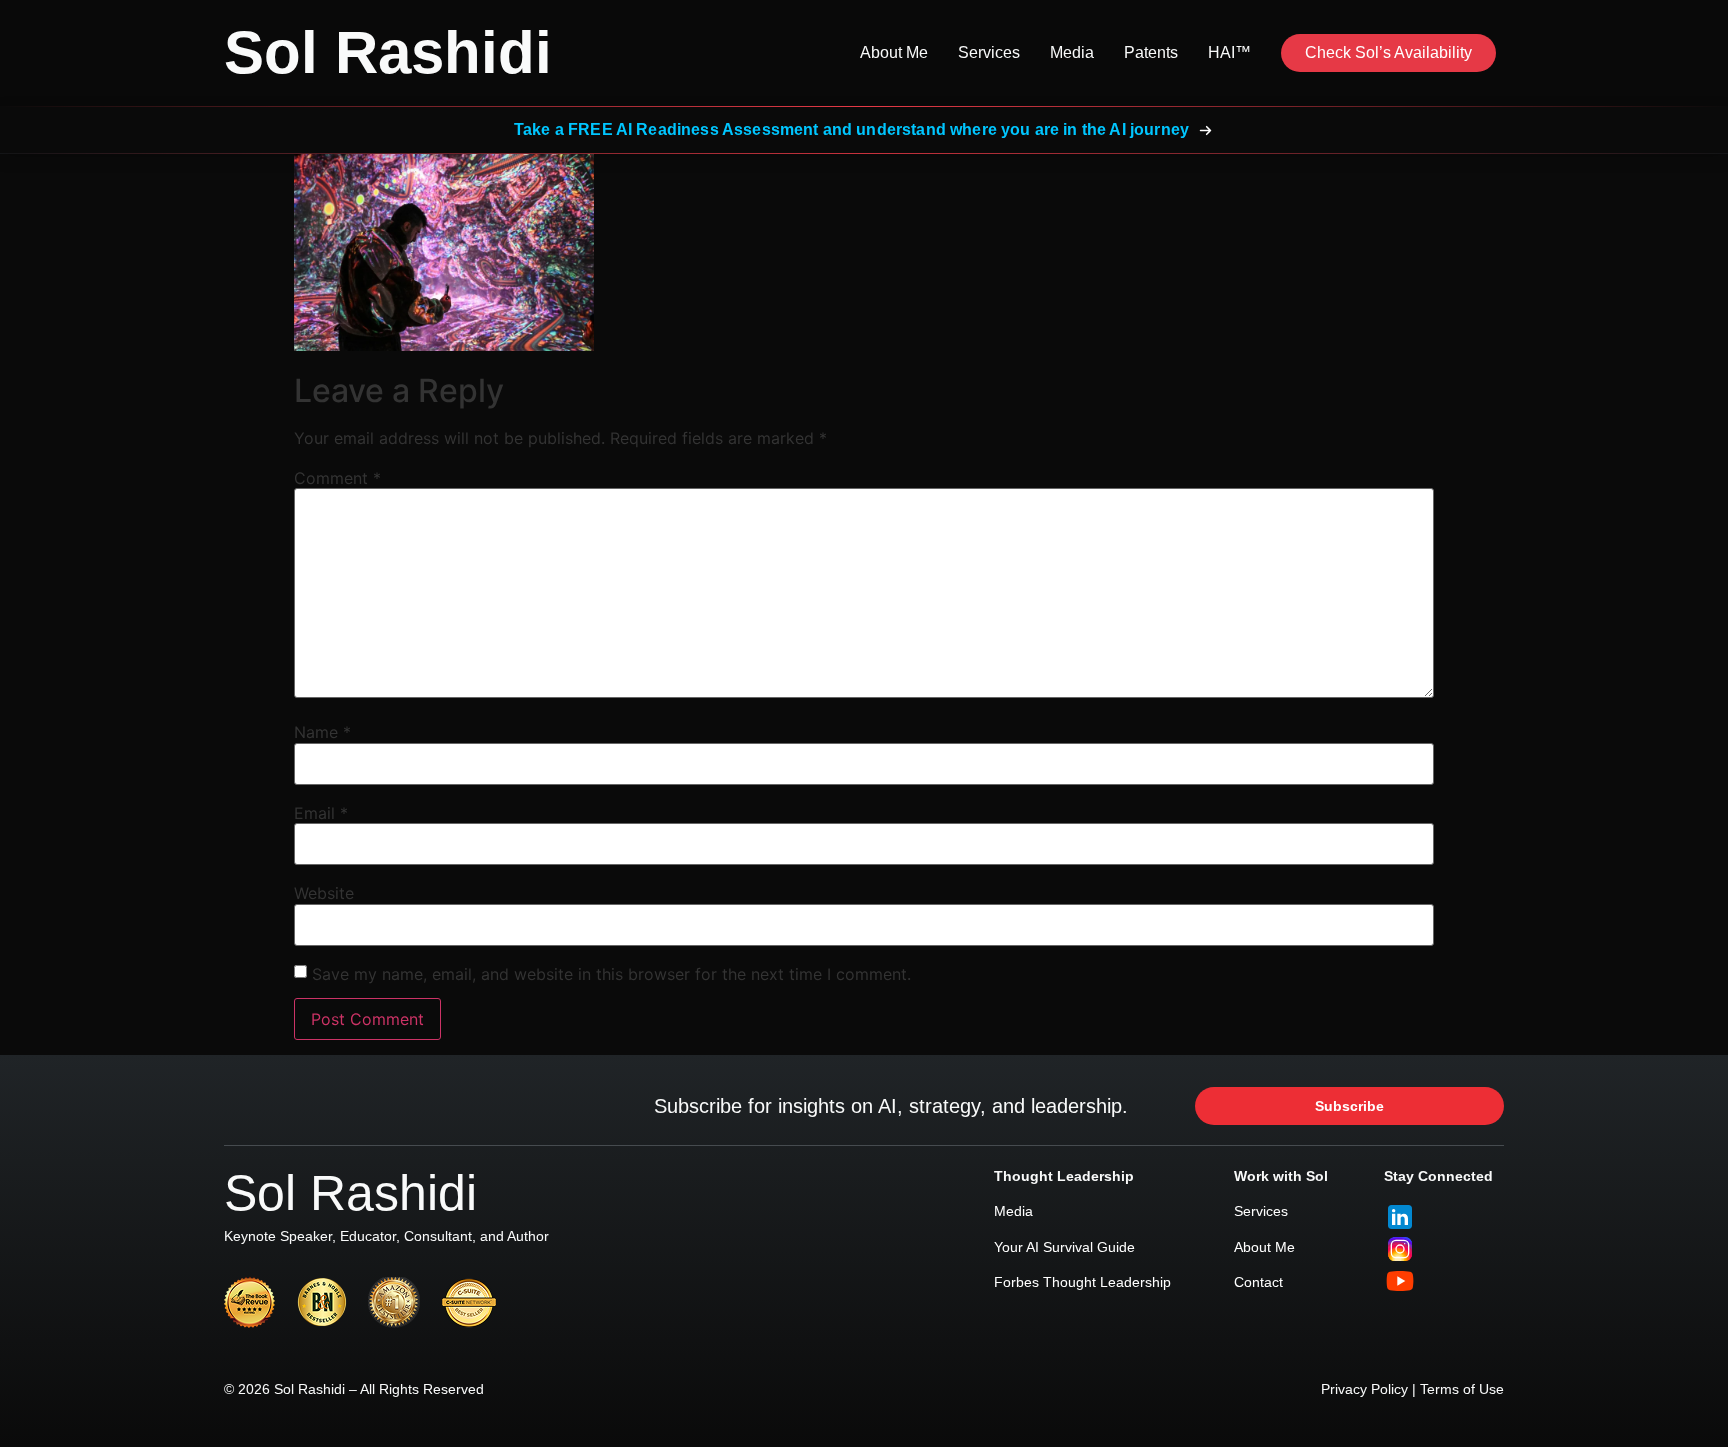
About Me (894, 52)
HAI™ (1229, 52)
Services (989, 52)
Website (324, 893)
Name (322, 732)
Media (1072, 52)
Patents (1151, 52)
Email (321, 813)
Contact (1258, 1282)
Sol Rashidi (388, 52)
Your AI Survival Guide (1064, 1247)
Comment (337, 478)
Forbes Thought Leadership (1082, 1282)
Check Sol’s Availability (1388, 52)
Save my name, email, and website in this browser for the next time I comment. (611, 974)
